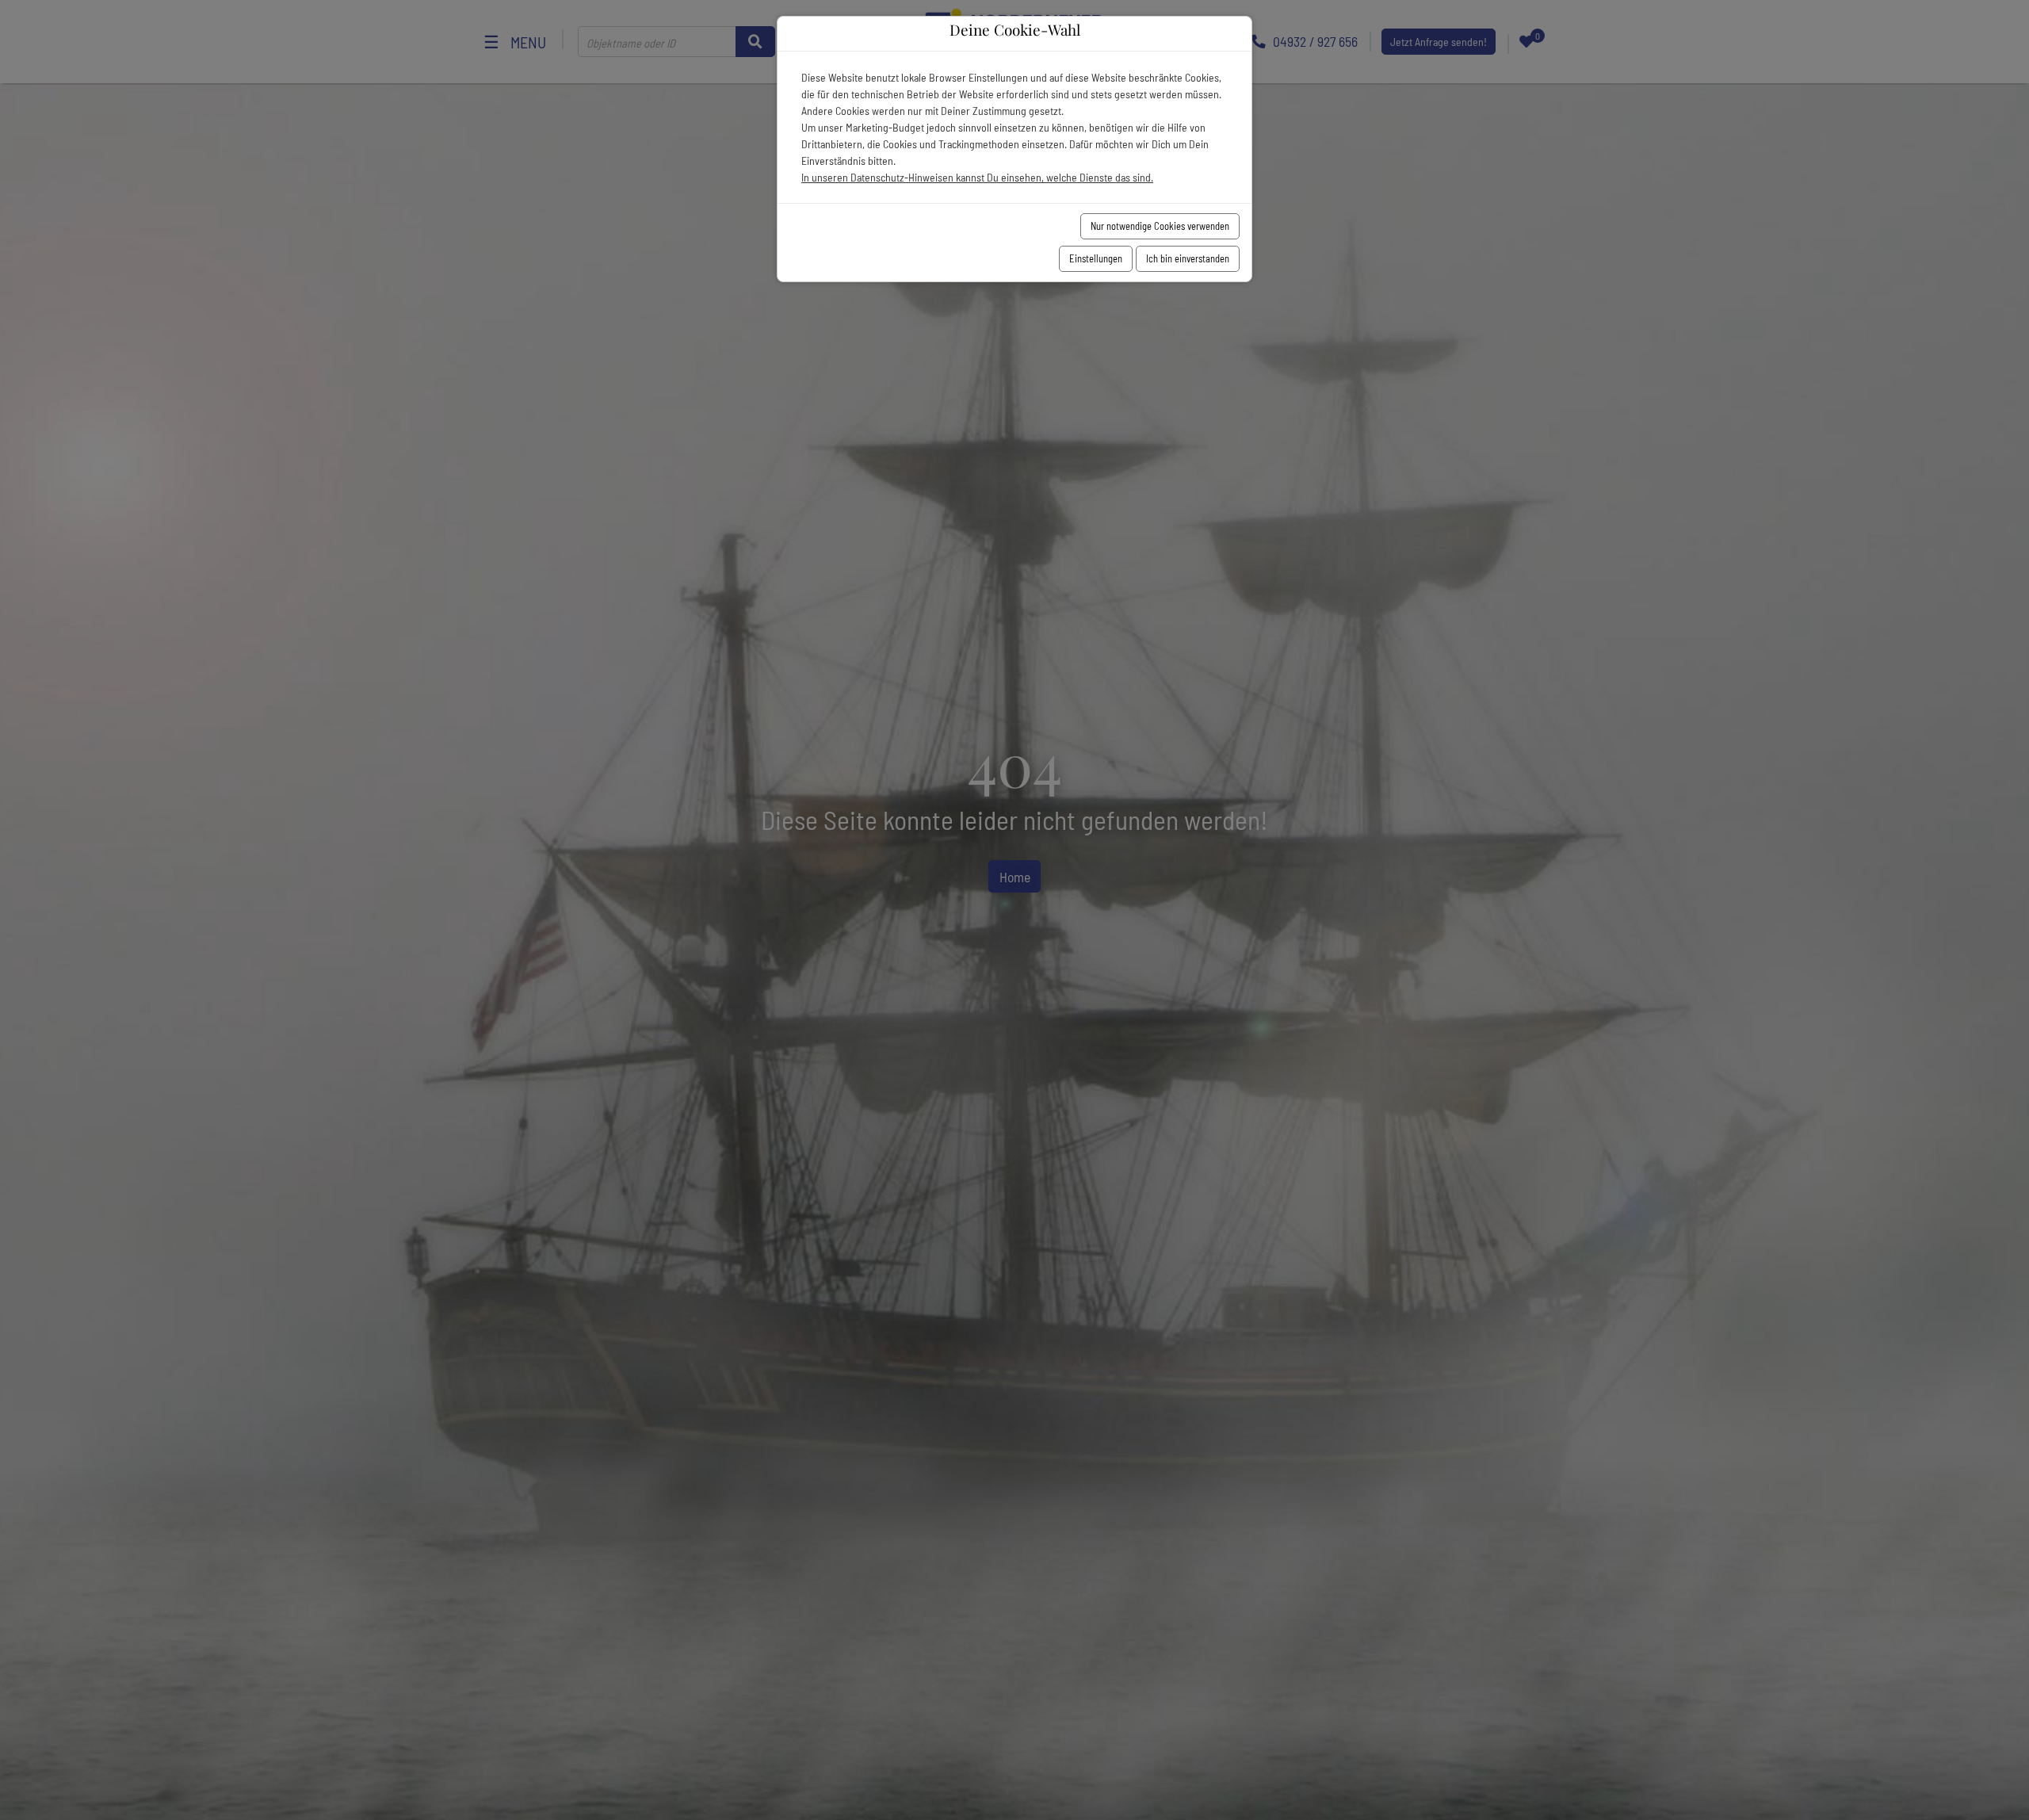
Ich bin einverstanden (1188, 258)
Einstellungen (1096, 258)
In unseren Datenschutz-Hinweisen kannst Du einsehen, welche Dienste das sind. (977, 177)
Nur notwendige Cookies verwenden (1160, 226)
